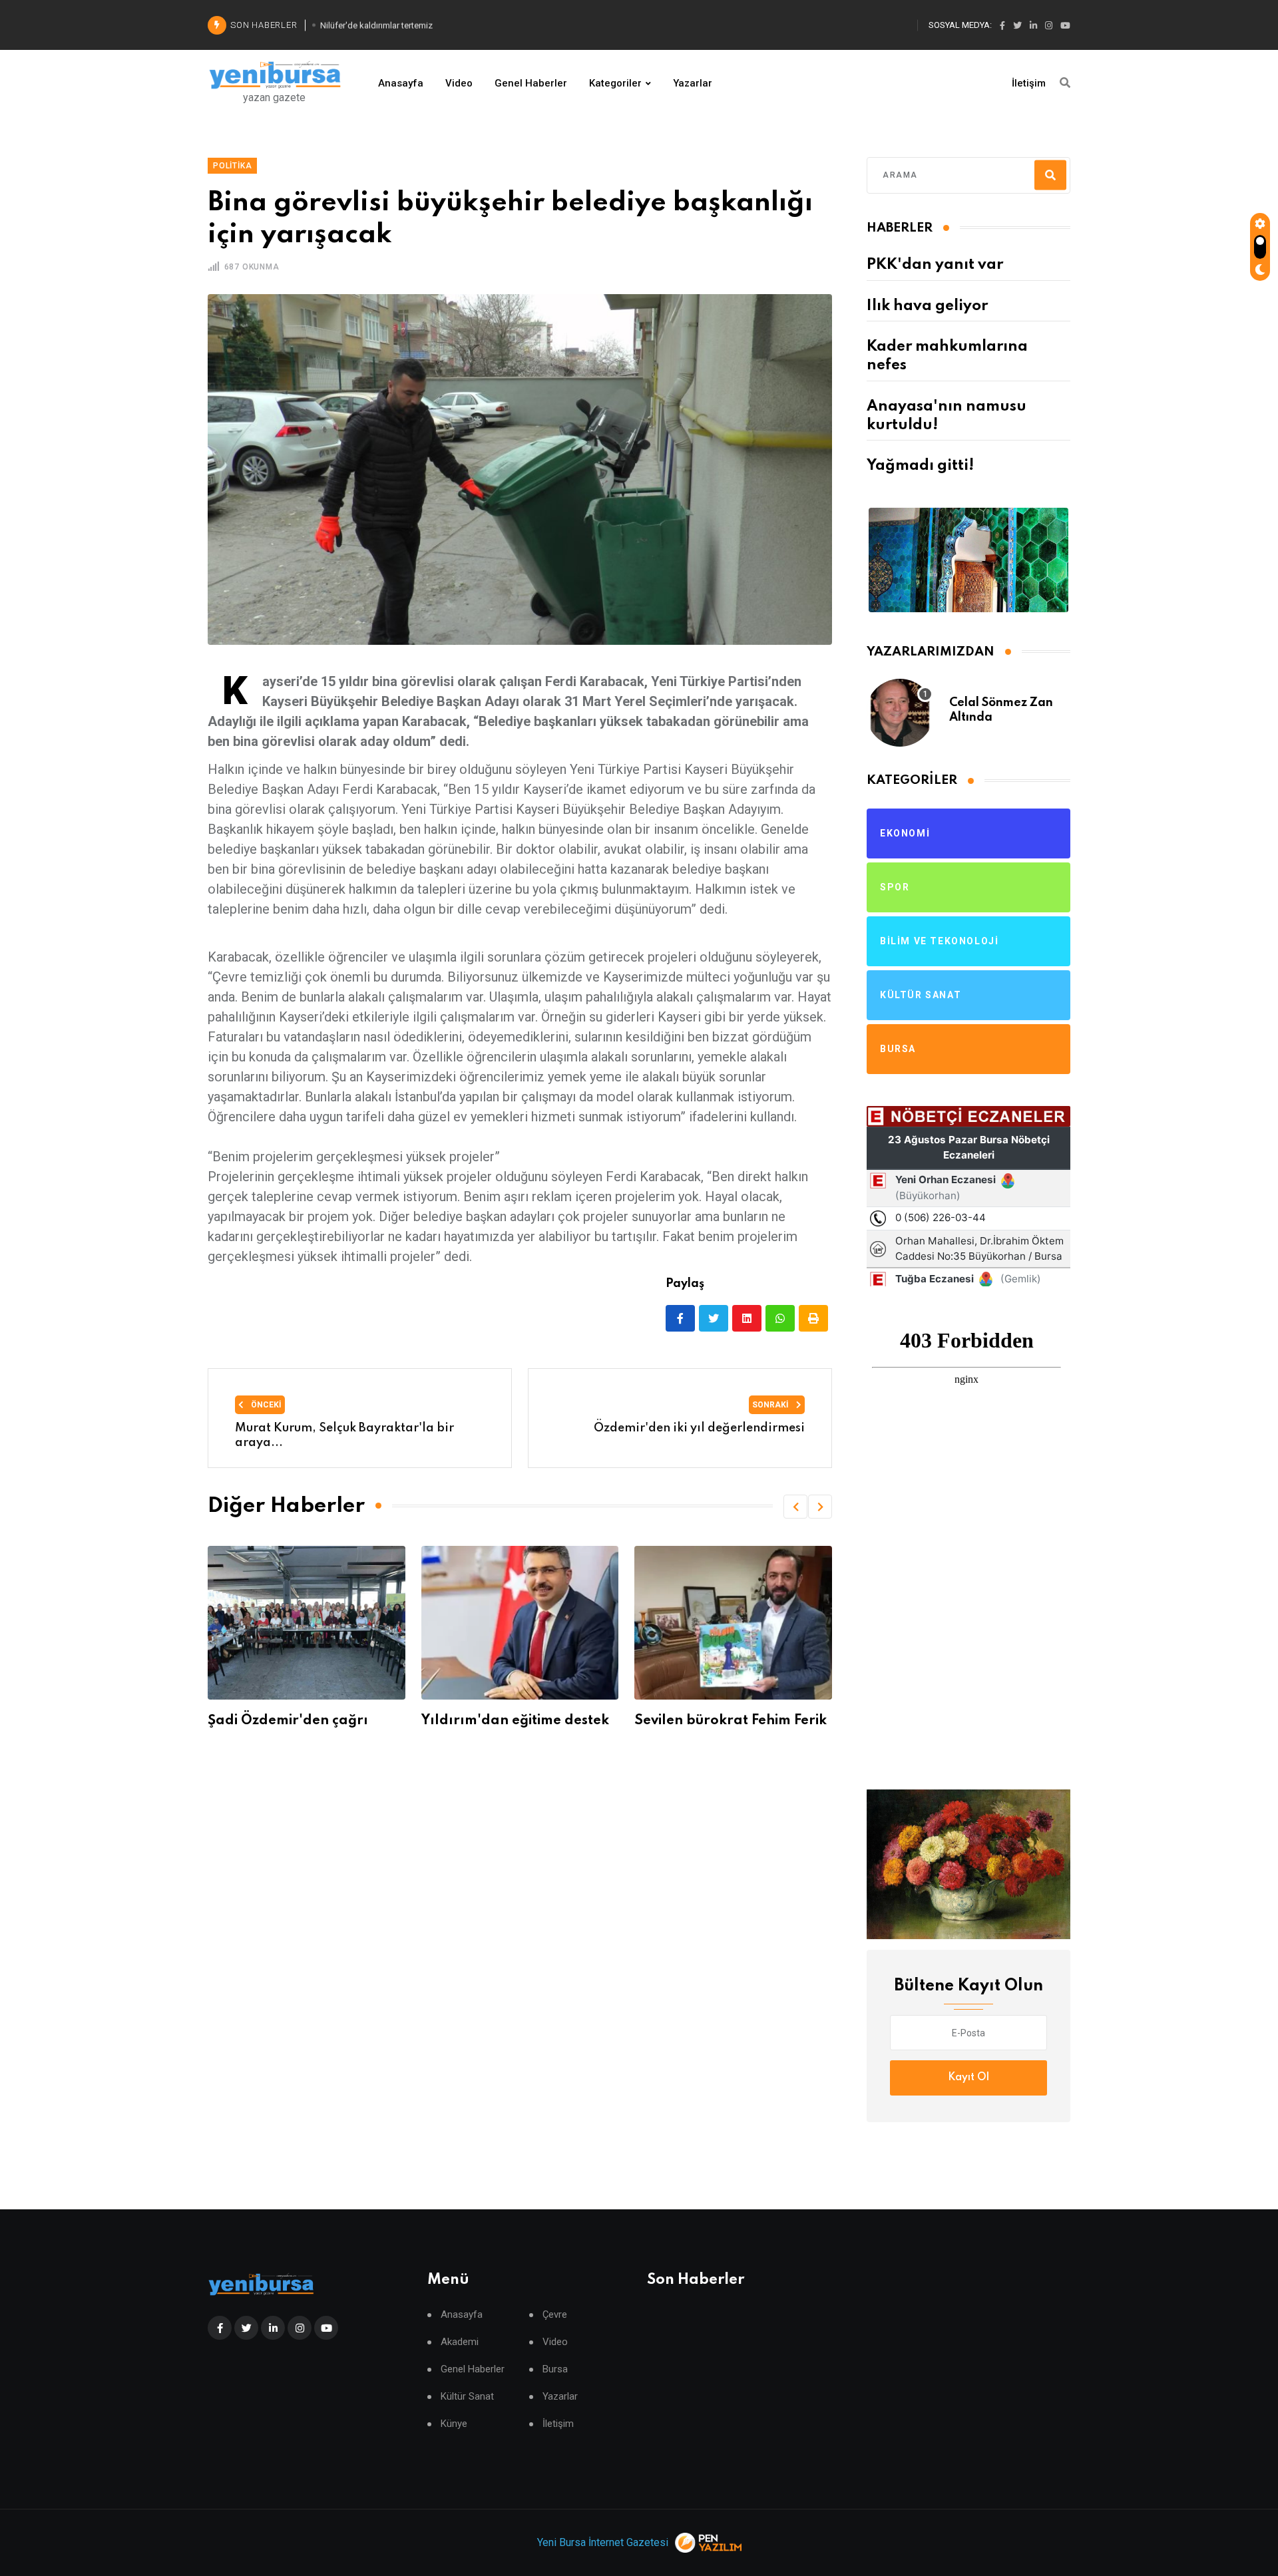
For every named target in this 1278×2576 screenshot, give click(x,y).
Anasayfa (401, 83)
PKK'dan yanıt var (935, 265)
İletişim (1029, 83)
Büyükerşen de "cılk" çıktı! (722, 1721)
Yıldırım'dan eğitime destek (302, 1721)
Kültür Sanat (467, 2397)
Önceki (265, 1405)
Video (459, 83)
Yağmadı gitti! (920, 466)
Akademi (460, 2342)
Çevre (555, 2315)
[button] (795, 1507)
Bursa (555, 2369)
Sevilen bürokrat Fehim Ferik (518, 1721)
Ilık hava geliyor (927, 306)
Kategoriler (615, 83)
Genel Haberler (531, 83)
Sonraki (771, 1405)
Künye (454, 2424)
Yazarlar (693, 83)
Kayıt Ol (968, 2078)
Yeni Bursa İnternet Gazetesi (603, 2542)
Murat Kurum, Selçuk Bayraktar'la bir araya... (344, 1435)
